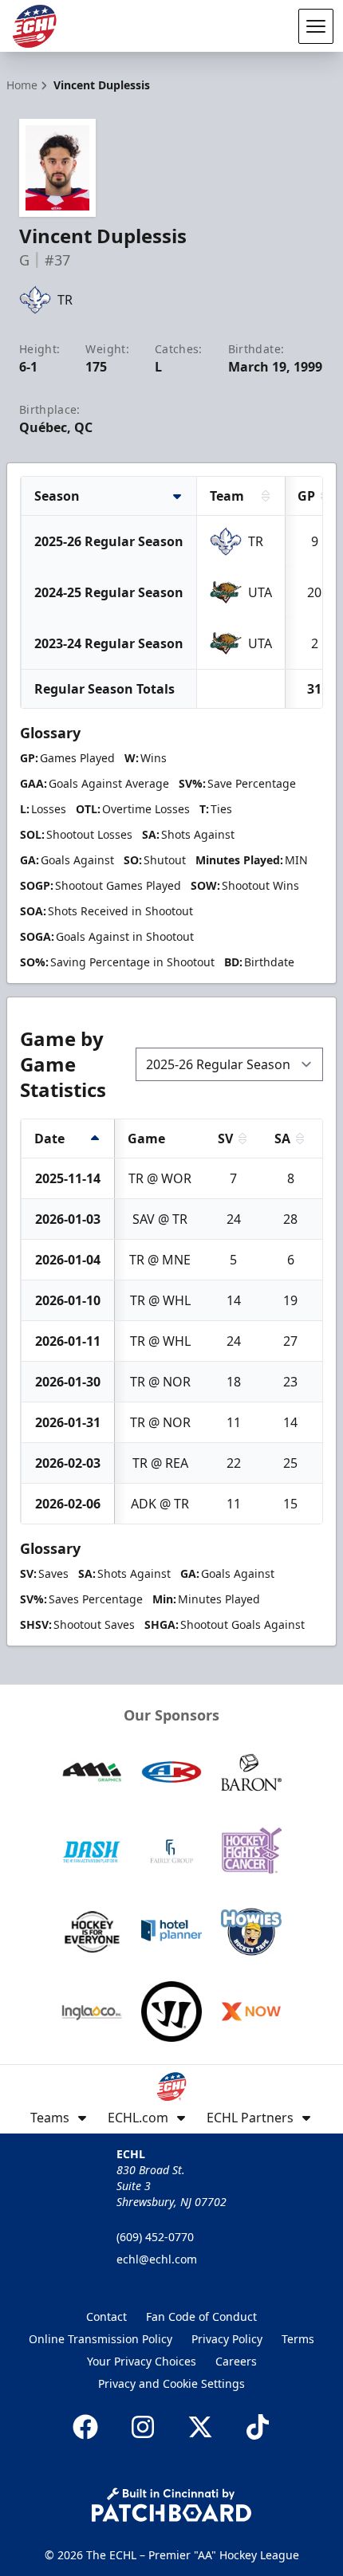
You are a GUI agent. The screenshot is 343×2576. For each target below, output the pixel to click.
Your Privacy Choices (142, 2361)
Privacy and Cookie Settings (171, 2383)
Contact (106, 2316)
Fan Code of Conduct (201, 2316)
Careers (236, 2361)
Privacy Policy (227, 2339)
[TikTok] (258, 2427)
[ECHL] (34, 26)
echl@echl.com (157, 2259)
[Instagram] (143, 2427)
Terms (298, 2339)
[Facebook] (85, 2427)
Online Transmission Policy (101, 2339)
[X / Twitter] (200, 2427)
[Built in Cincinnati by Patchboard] (171, 2505)
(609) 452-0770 (155, 2237)
